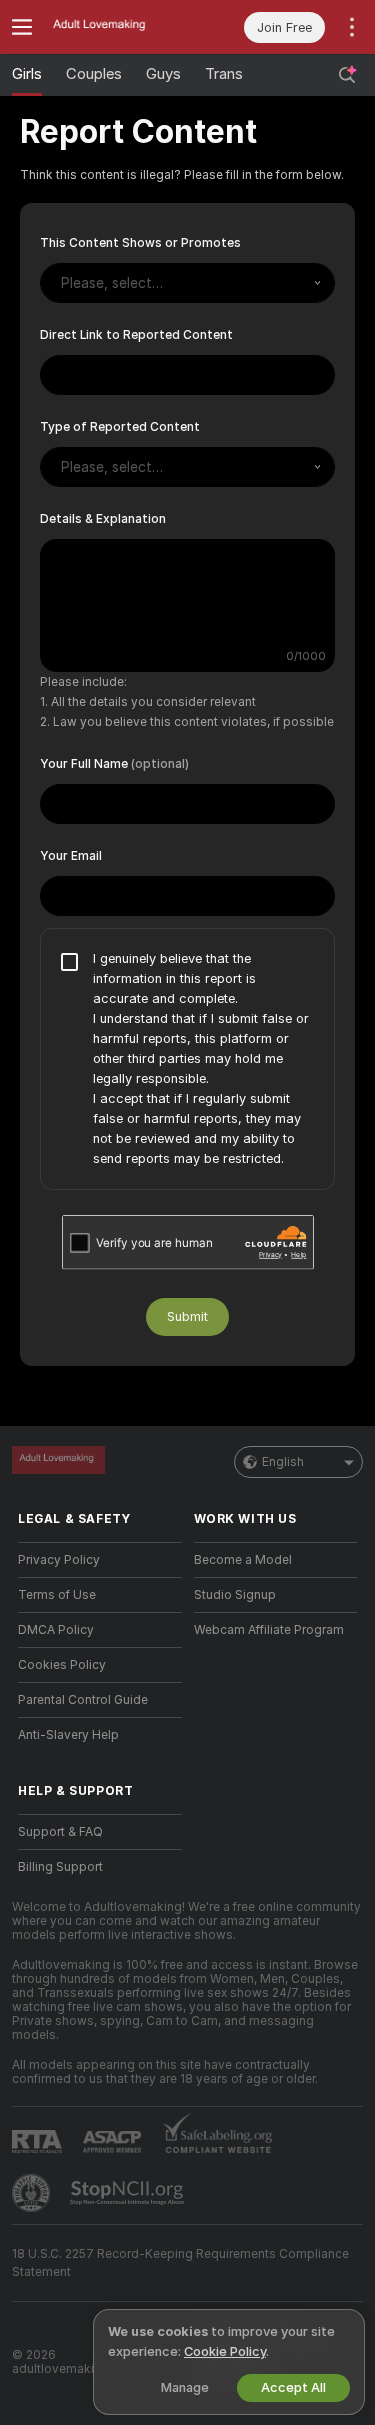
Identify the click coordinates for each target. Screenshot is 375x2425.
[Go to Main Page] (116, 27)
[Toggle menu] (22, 27)
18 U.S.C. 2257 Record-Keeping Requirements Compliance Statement (180, 2263)
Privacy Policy (59, 1560)
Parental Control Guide (83, 1700)
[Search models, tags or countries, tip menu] (347, 75)
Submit (187, 1316)
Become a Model (243, 1560)
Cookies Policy (62, 1665)
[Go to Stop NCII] (129, 2193)
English (283, 1462)
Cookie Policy (225, 2351)
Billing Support (60, 1867)
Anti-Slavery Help (68, 1735)
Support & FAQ (60, 1832)
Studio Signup (235, 1595)
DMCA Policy (56, 1630)
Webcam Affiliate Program (269, 1630)
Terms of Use (57, 1595)
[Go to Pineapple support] (33, 2193)
